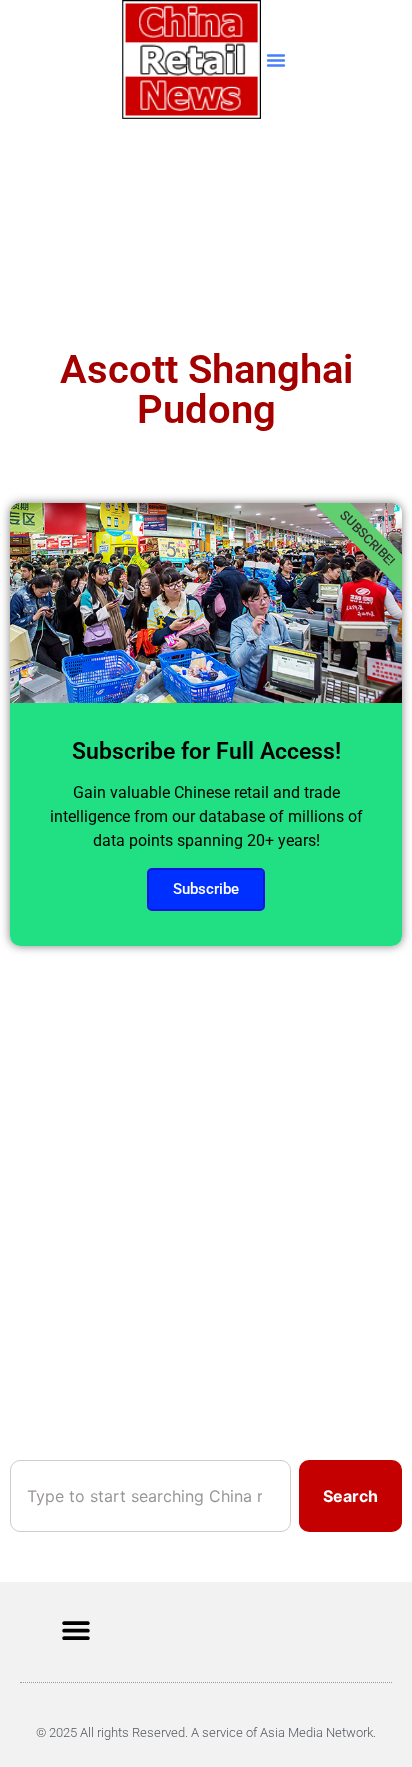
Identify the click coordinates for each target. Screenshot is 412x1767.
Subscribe (206, 889)
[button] (276, 60)
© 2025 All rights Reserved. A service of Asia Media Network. (206, 1732)
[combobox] (150, 1496)
